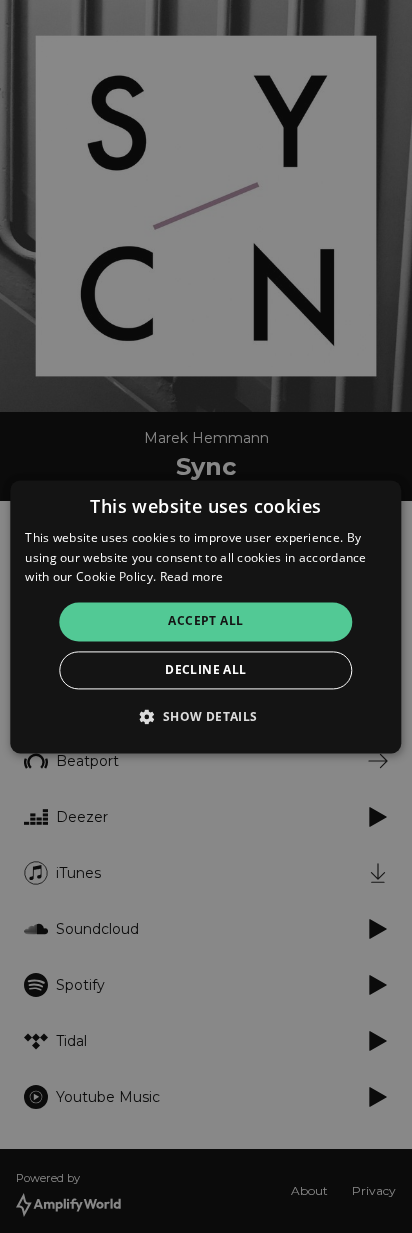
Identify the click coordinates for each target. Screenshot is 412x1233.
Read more (192, 577)
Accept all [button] (205, 621)
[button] (205, 716)
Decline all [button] (205, 669)
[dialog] (205, 616)
